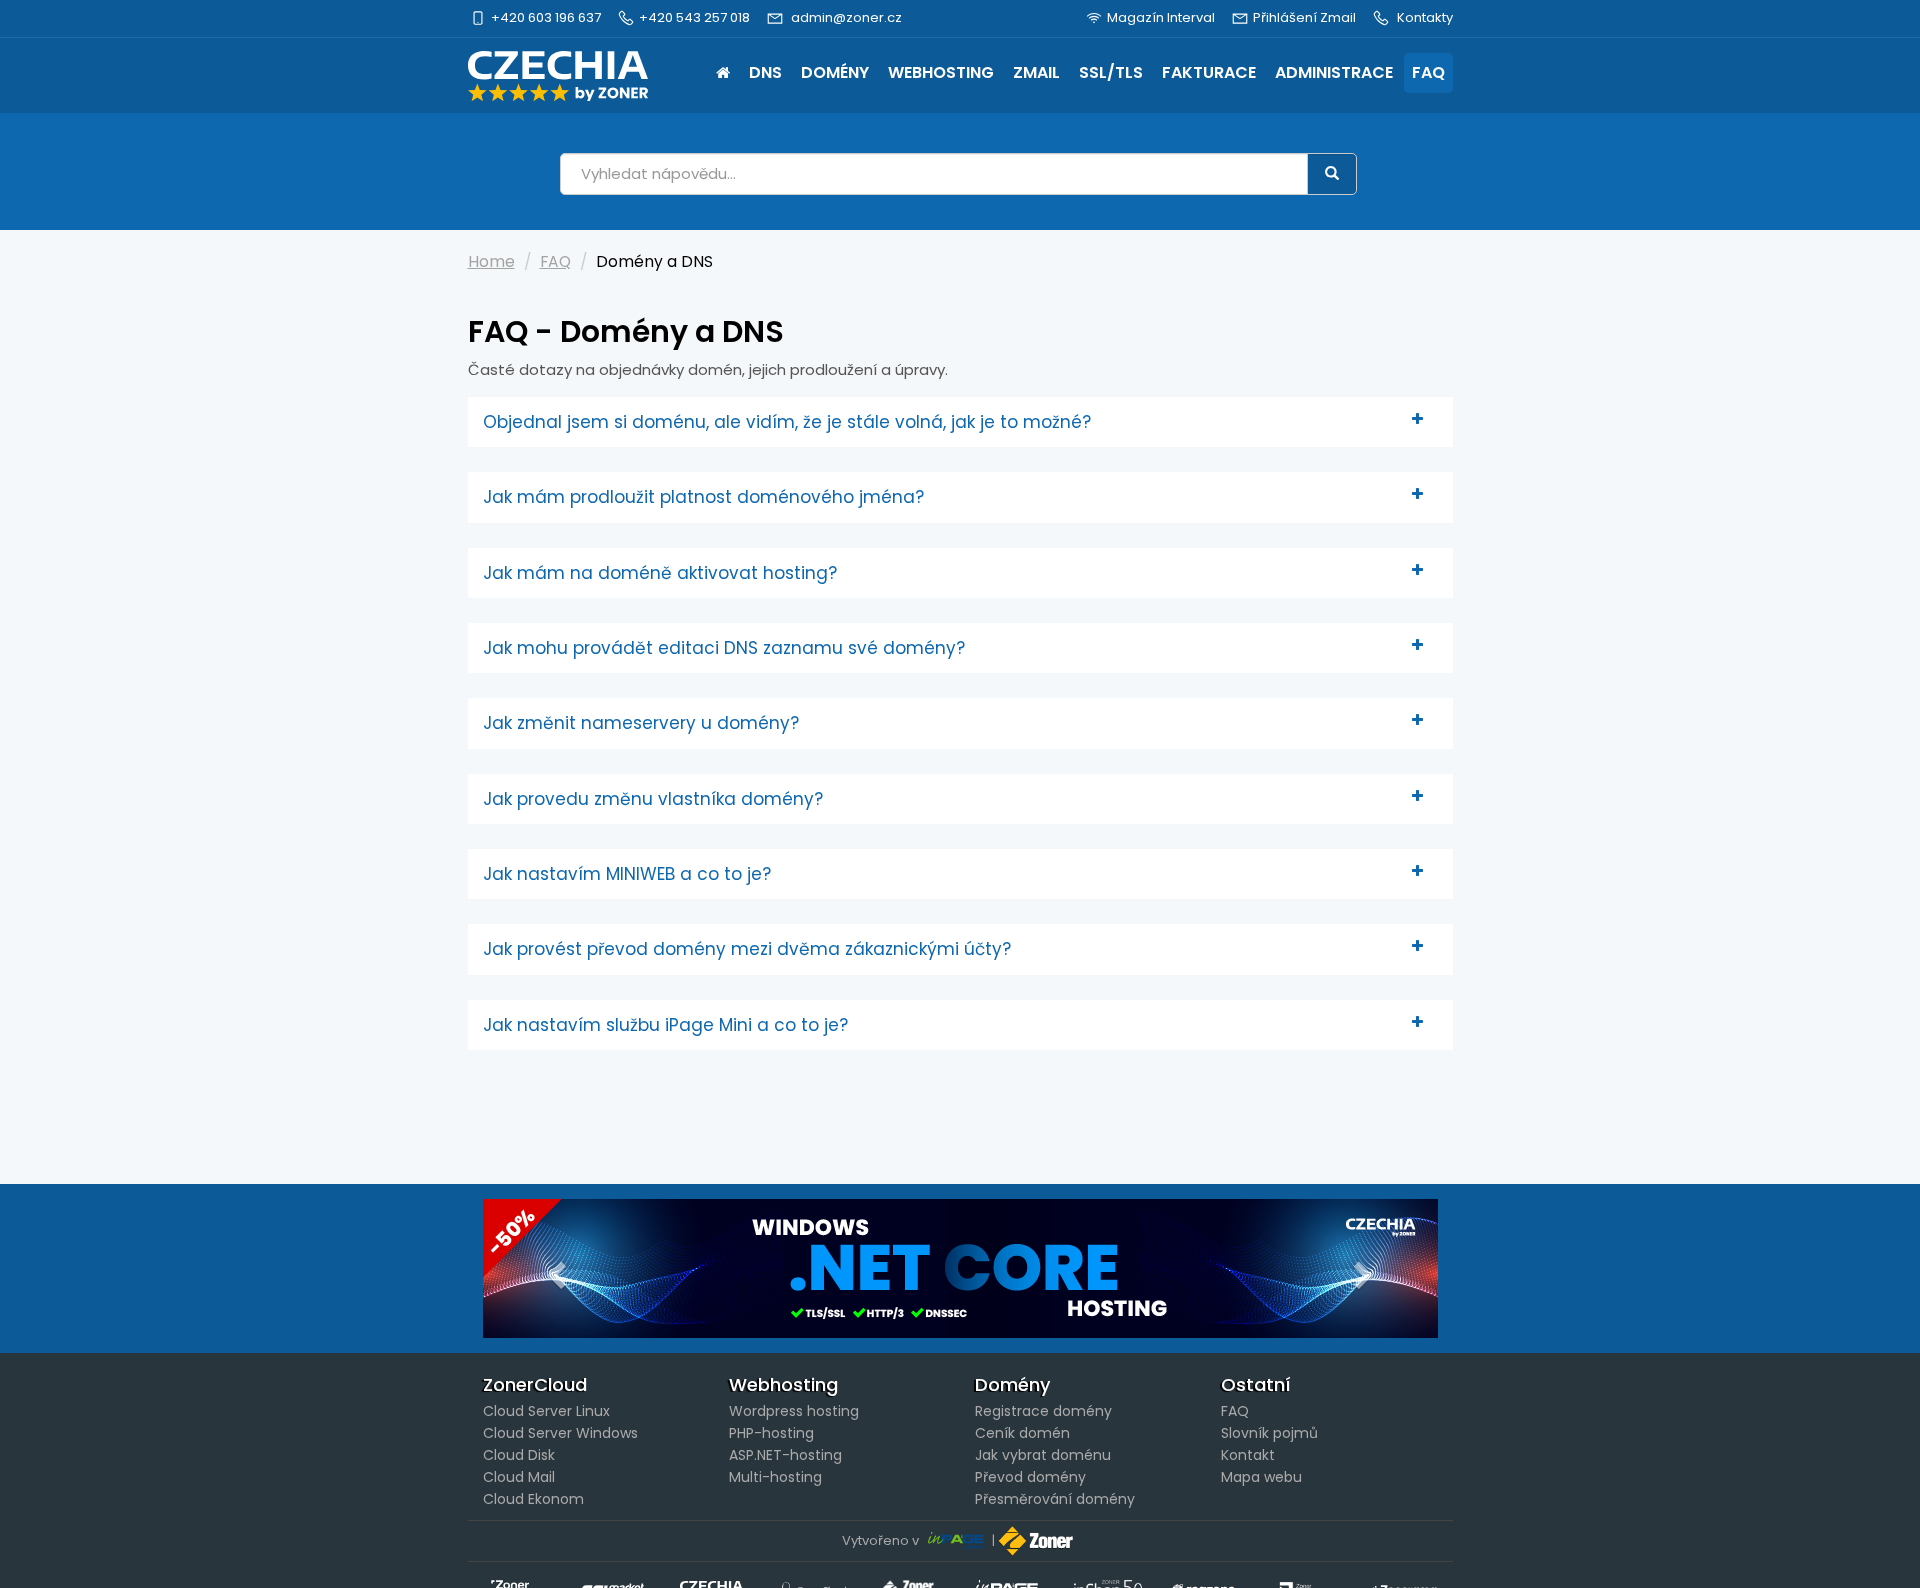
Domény (835, 72)
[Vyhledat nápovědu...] (1332, 174)
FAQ (1428, 72)
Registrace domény (1043, 1411)
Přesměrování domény (1055, 1499)
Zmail (1036, 72)
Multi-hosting (775, 1477)
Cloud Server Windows (560, 1433)
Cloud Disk (519, 1455)
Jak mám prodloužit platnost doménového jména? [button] (703, 497)
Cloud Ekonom (533, 1499)
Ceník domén (1022, 1433)
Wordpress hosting (794, 1411)
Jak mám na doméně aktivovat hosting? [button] (660, 573)
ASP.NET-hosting (785, 1455)
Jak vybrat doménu (1043, 1455)
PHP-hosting (771, 1433)
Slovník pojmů (1269, 1433)
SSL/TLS (1111, 72)
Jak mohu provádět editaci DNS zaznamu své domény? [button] (724, 648)
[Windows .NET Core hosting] (960, 1268)
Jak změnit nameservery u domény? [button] (641, 723)
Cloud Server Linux (546, 1411)
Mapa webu (1261, 1477)
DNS (765, 72)
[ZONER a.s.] (1038, 1540)
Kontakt (1248, 1455)
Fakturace (1209, 72)
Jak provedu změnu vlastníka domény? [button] (653, 799)
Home (723, 75)
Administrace (1334, 72)
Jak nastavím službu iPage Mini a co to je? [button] (665, 1025)
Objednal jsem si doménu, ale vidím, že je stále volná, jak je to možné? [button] (787, 422)
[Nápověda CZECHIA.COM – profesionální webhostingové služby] (558, 76)
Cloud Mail (519, 1477)
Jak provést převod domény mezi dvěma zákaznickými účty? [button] (747, 949)
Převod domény (1030, 1477)
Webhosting (941, 72)
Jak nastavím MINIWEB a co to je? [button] (627, 874)
